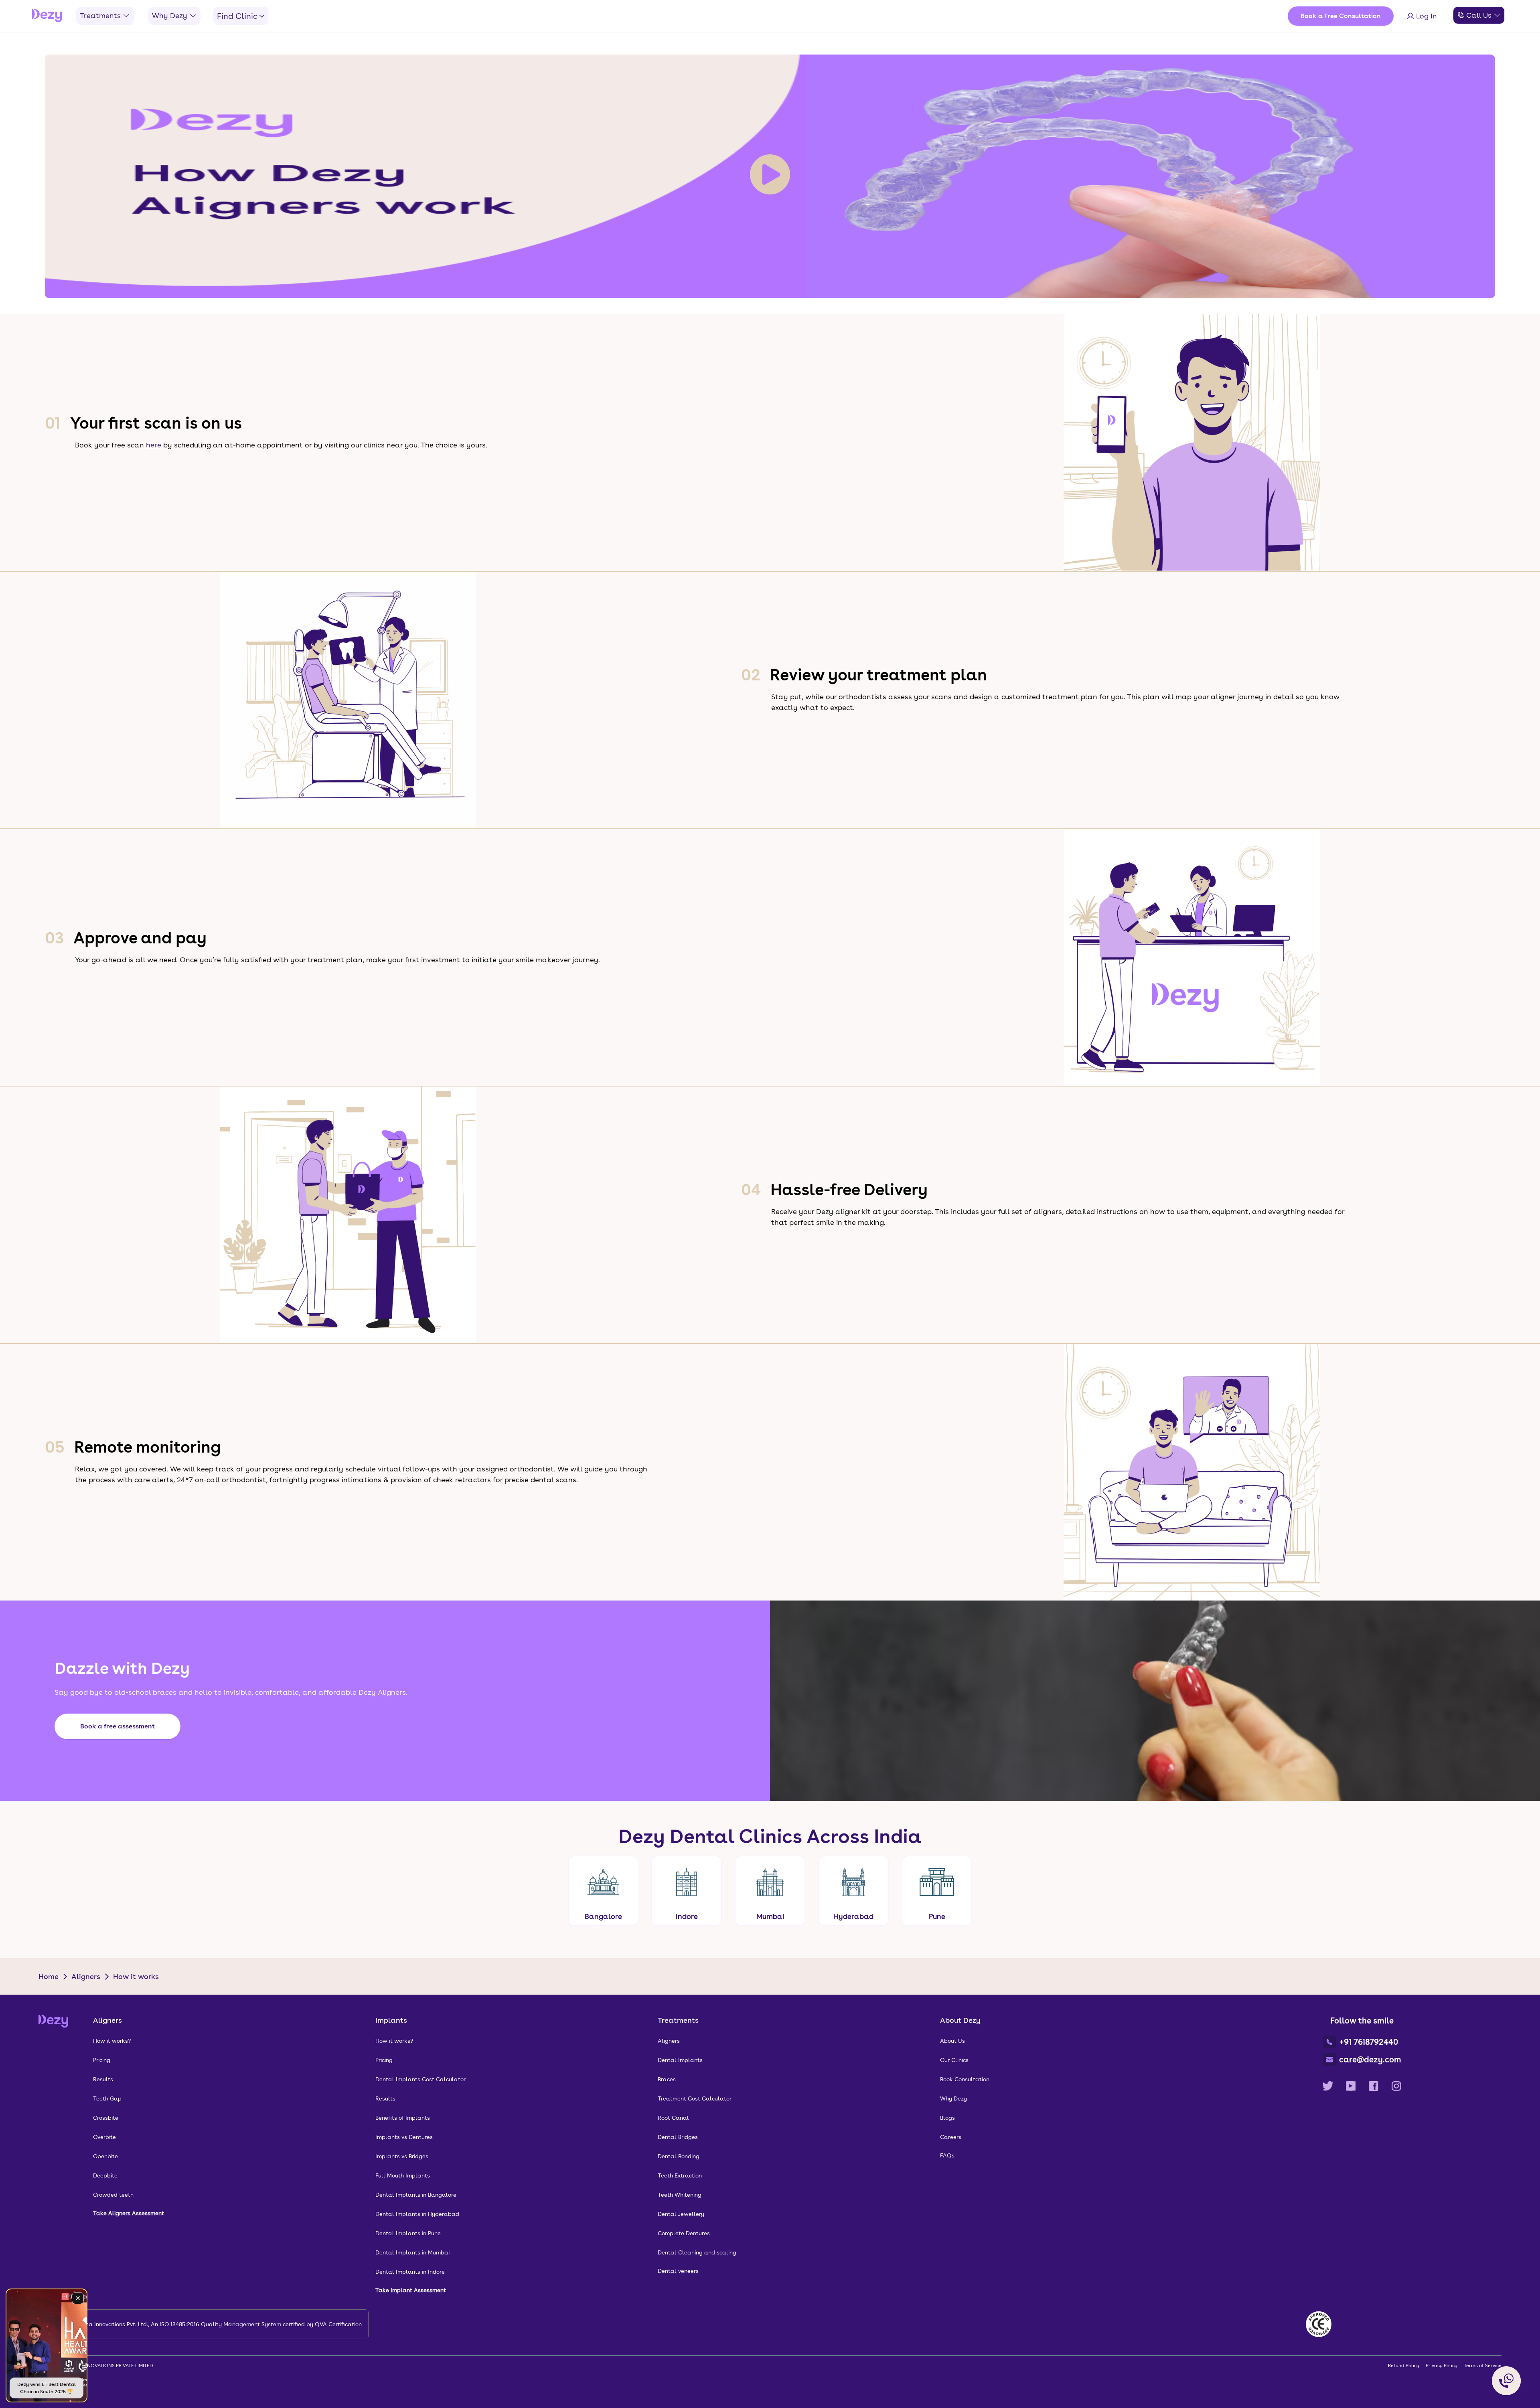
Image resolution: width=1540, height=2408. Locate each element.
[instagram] (1396, 2086)
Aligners (86, 1976)
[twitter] (1328, 2086)
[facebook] (1374, 2086)
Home (49, 1976)
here (154, 445)
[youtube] (1351, 2086)
